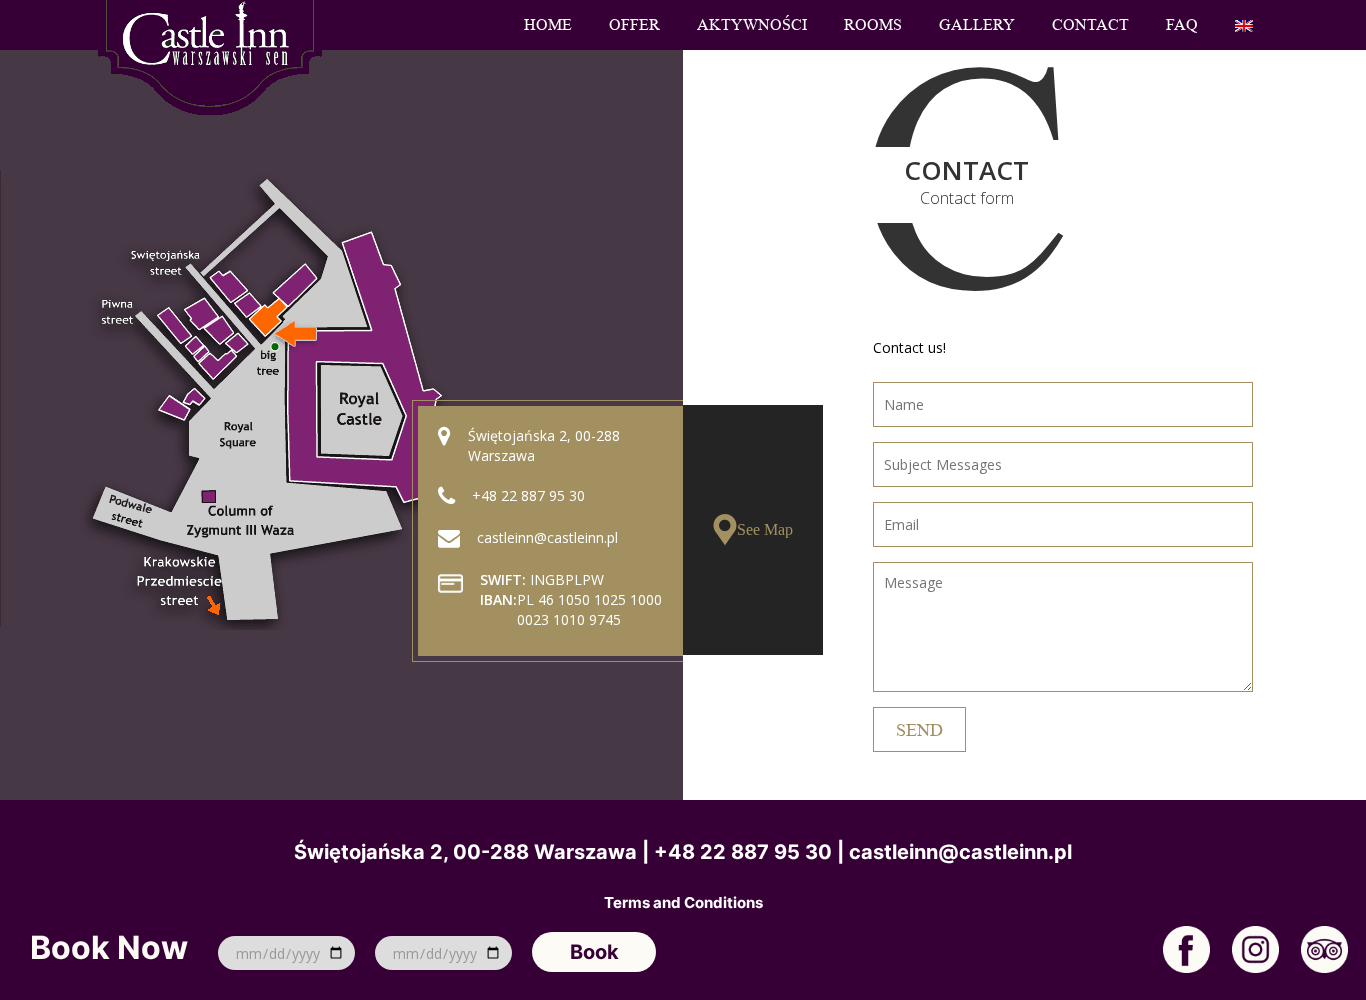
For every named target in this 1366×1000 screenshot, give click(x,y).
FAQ (1182, 25)
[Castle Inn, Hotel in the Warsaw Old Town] (210, 55)
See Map (765, 530)
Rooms (873, 25)
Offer (634, 25)
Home (548, 25)
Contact (1090, 25)
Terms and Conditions (683, 903)
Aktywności (752, 25)
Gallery (977, 25)
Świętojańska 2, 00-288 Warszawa (465, 852)
